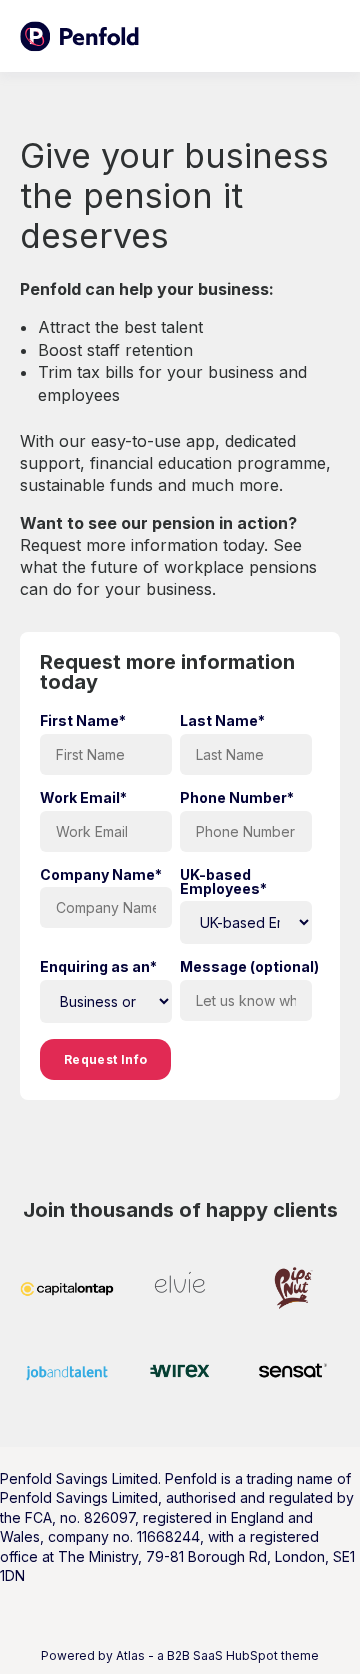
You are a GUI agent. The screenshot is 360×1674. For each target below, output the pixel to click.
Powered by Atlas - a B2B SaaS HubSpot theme (180, 1655)
